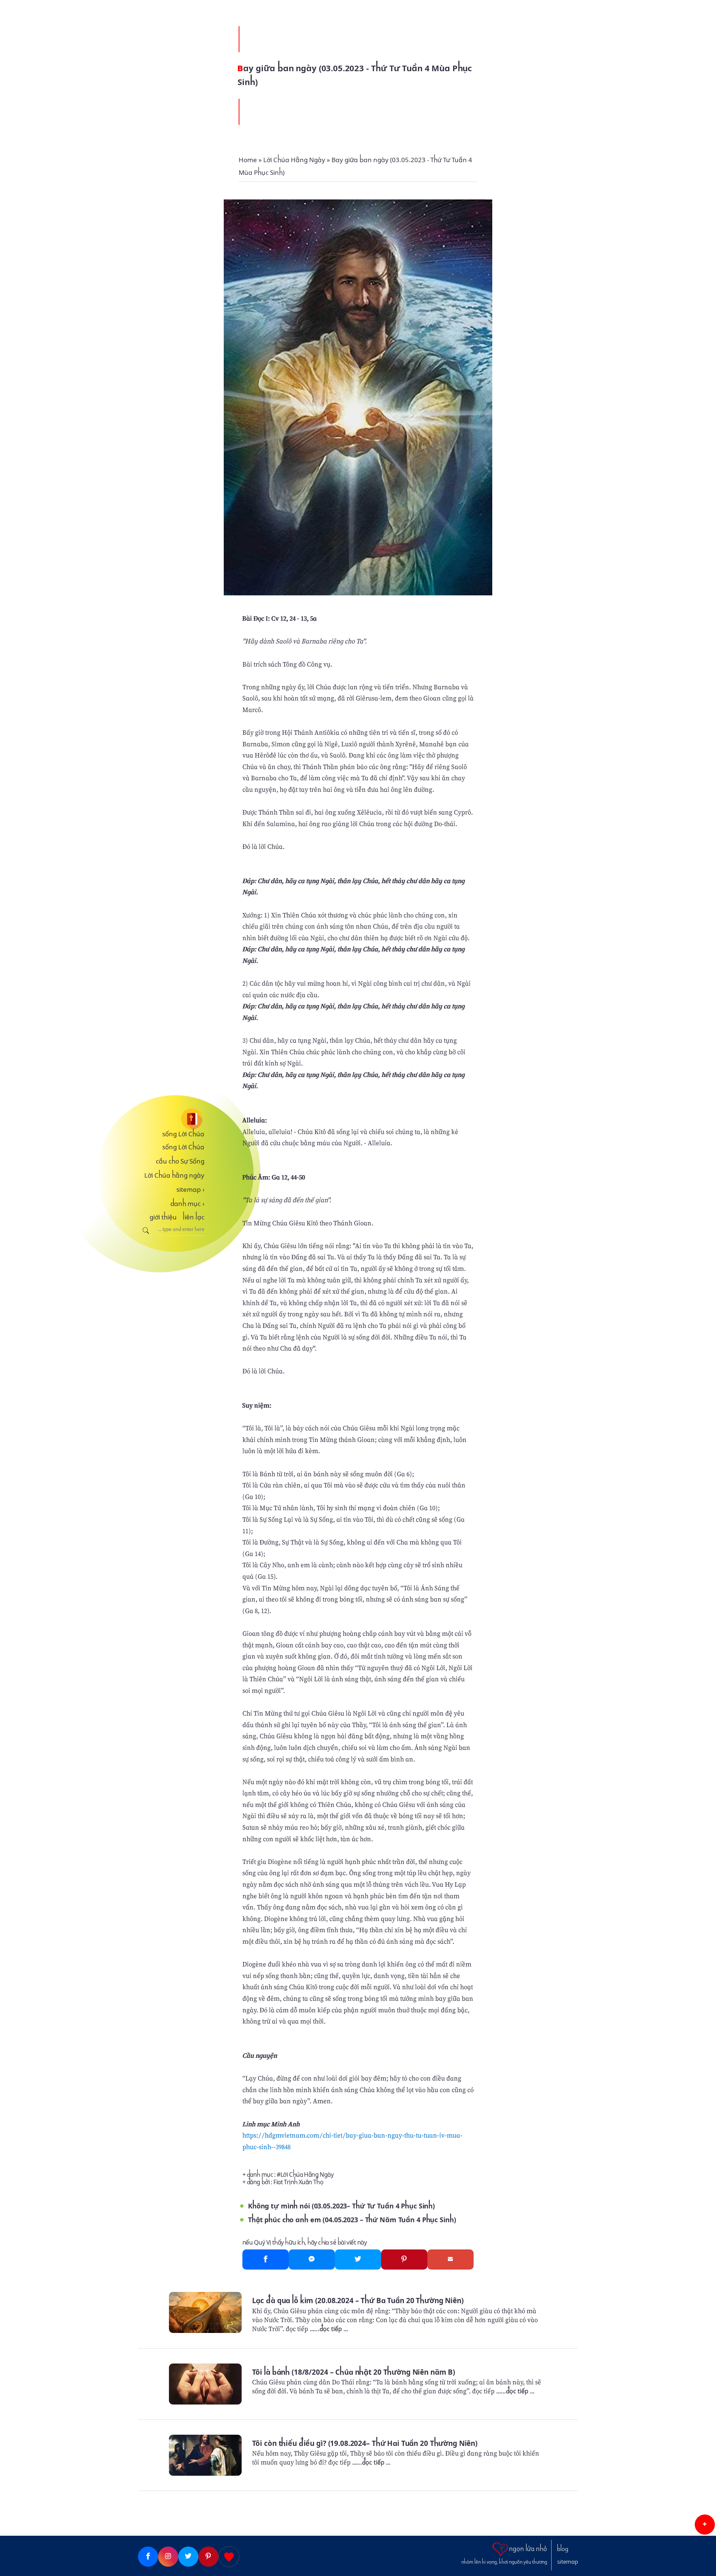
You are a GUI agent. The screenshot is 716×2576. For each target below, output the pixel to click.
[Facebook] (266, 2259)
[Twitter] (358, 2259)
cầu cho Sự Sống (180, 1161)
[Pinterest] (404, 2259)
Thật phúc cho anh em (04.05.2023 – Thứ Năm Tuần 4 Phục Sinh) (352, 2220)
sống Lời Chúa (183, 1134)
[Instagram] (168, 2557)
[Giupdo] (229, 2557)
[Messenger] (312, 2259)
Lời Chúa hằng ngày (174, 1175)
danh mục (187, 1204)
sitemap (190, 1190)
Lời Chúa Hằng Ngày (307, 2175)
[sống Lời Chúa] (171, 1119)
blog (563, 2549)
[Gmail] (450, 2259)
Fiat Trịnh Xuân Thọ (298, 2182)
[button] (705, 2525)
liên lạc (194, 1217)
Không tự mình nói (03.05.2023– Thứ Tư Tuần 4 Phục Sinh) (341, 2206)
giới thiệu (163, 1217)
